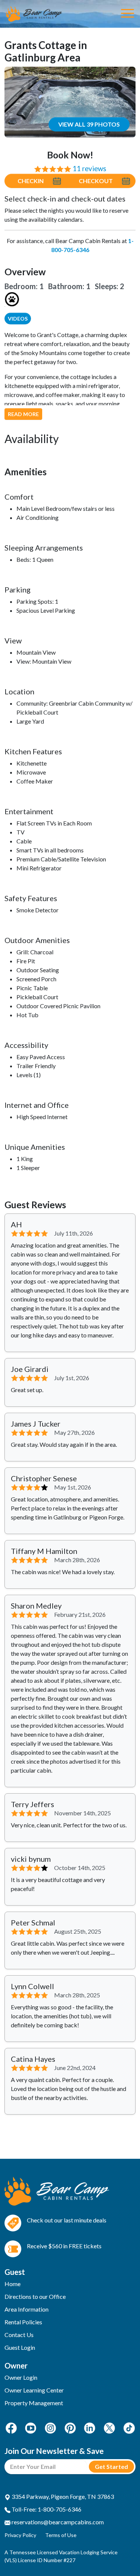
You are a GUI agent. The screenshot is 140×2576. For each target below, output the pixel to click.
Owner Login (21, 2377)
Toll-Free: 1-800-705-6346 (46, 2509)
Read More (23, 414)
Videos (18, 319)
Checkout (96, 181)
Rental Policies (23, 2322)
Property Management (34, 2403)
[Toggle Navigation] (127, 14)
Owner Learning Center (34, 2390)
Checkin (31, 181)
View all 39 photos (89, 124)
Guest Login (20, 2347)
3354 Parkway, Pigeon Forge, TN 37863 (62, 2496)
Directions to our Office (35, 2296)
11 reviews (89, 169)
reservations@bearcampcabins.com (57, 2522)
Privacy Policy (20, 2535)
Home (13, 2284)
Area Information (27, 2309)
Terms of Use (61, 2535)
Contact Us (19, 2335)
